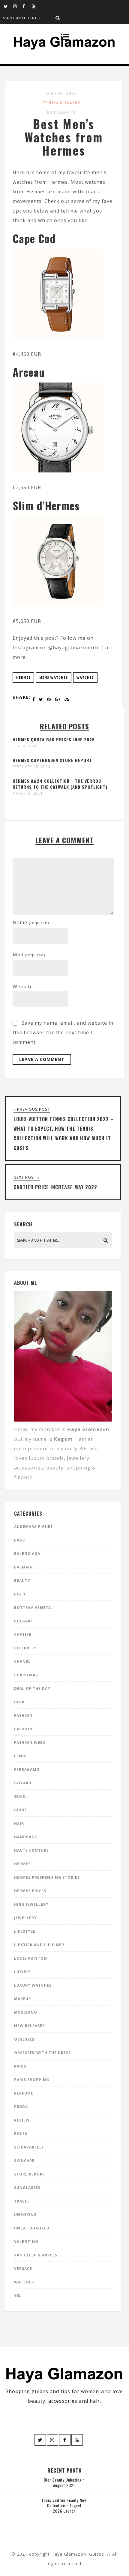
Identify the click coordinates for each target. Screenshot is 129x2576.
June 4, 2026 (25, 746)
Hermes (23, 678)
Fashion (23, 1715)
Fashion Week (30, 1742)
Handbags (25, 1837)
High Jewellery (31, 1904)
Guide (21, 1810)
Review (22, 2120)
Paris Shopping (32, 2080)
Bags (19, 1540)
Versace (23, 2269)
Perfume (24, 2093)
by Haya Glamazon (61, 103)
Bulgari (23, 1621)
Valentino (26, 2242)
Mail (29, 954)
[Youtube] (36, 6)
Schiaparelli (29, 2147)
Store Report (30, 2174)
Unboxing (25, 2215)
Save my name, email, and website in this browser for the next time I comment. (63, 1032)
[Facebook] (27, 6)
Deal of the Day (32, 1689)
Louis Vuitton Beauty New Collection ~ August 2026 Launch (64, 2506)
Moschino (26, 2012)
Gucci (21, 1796)
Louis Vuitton (31, 1958)
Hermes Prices (30, 1891)
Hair (19, 1823)
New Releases (29, 2026)
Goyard (23, 1783)
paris (20, 2066)
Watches (24, 2282)
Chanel (22, 1662)
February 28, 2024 (31, 767)
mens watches (54, 678)
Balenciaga (27, 1554)
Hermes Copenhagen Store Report (52, 760)
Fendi (20, 1756)
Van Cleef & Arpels (36, 2255)
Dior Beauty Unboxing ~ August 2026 (64, 2482)
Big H (20, 1594)
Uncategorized (32, 2228)
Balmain (24, 1567)
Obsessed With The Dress (42, 2053)
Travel (22, 2201)
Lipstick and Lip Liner (39, 1945)
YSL (18, 2296)
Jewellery (25, 1918)
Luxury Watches (33, 1985)
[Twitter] (8, 6)
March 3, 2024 (27, 794)
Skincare (24, 2161)
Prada (21, 2107)
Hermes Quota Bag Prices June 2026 (54, 739)
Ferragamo (27, 1769)
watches (85, 678)
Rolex (21, 2134)
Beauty (22, 1581)
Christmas (26, 1675)
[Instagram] (18, 6)
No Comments (61, 112)
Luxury (22, 1972)
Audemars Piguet (34, 1527)
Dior (19, 1702)
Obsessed (25, 2039)
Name (31, 922)
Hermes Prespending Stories (47, 1877)
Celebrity (25, 1648)
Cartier (23, 1635)
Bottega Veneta (33, 1608)
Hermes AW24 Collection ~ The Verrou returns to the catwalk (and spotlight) (60, 784)
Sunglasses (27, 2188)
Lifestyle (25, 1931)
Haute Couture (31, 1850)
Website (23, 987)
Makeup (23, 1999)
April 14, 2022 (61, 93)
